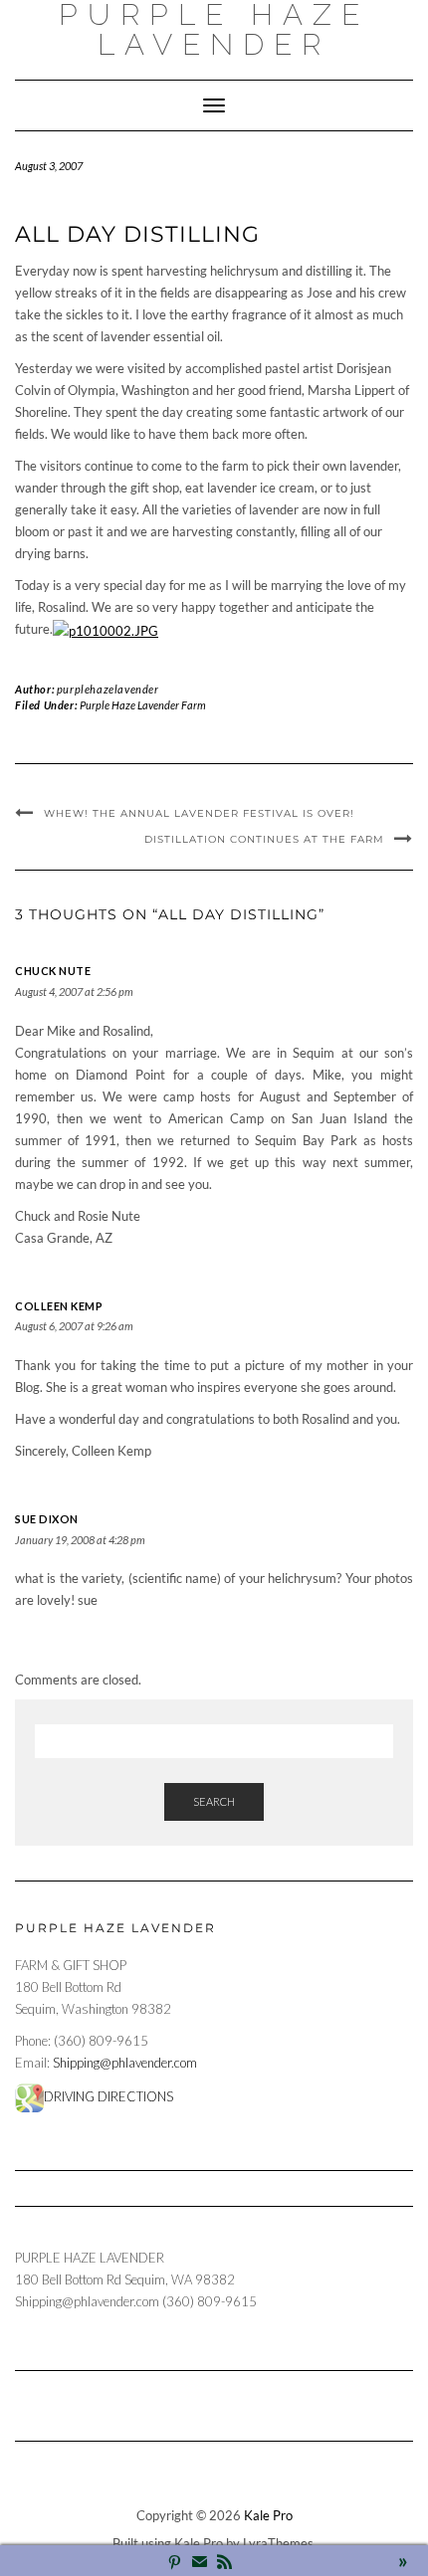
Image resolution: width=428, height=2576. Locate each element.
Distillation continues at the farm (264, 839)
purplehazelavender (108, 689)
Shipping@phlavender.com (125, 2063)
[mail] (200, 2564)
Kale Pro (268, 2515)
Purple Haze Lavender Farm (143, 705)
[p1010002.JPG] (106, 629)
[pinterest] (175, 2564)
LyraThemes (278, 2543)
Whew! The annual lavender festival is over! (199, 813)
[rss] (224, 2564)
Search (214, 1801)
